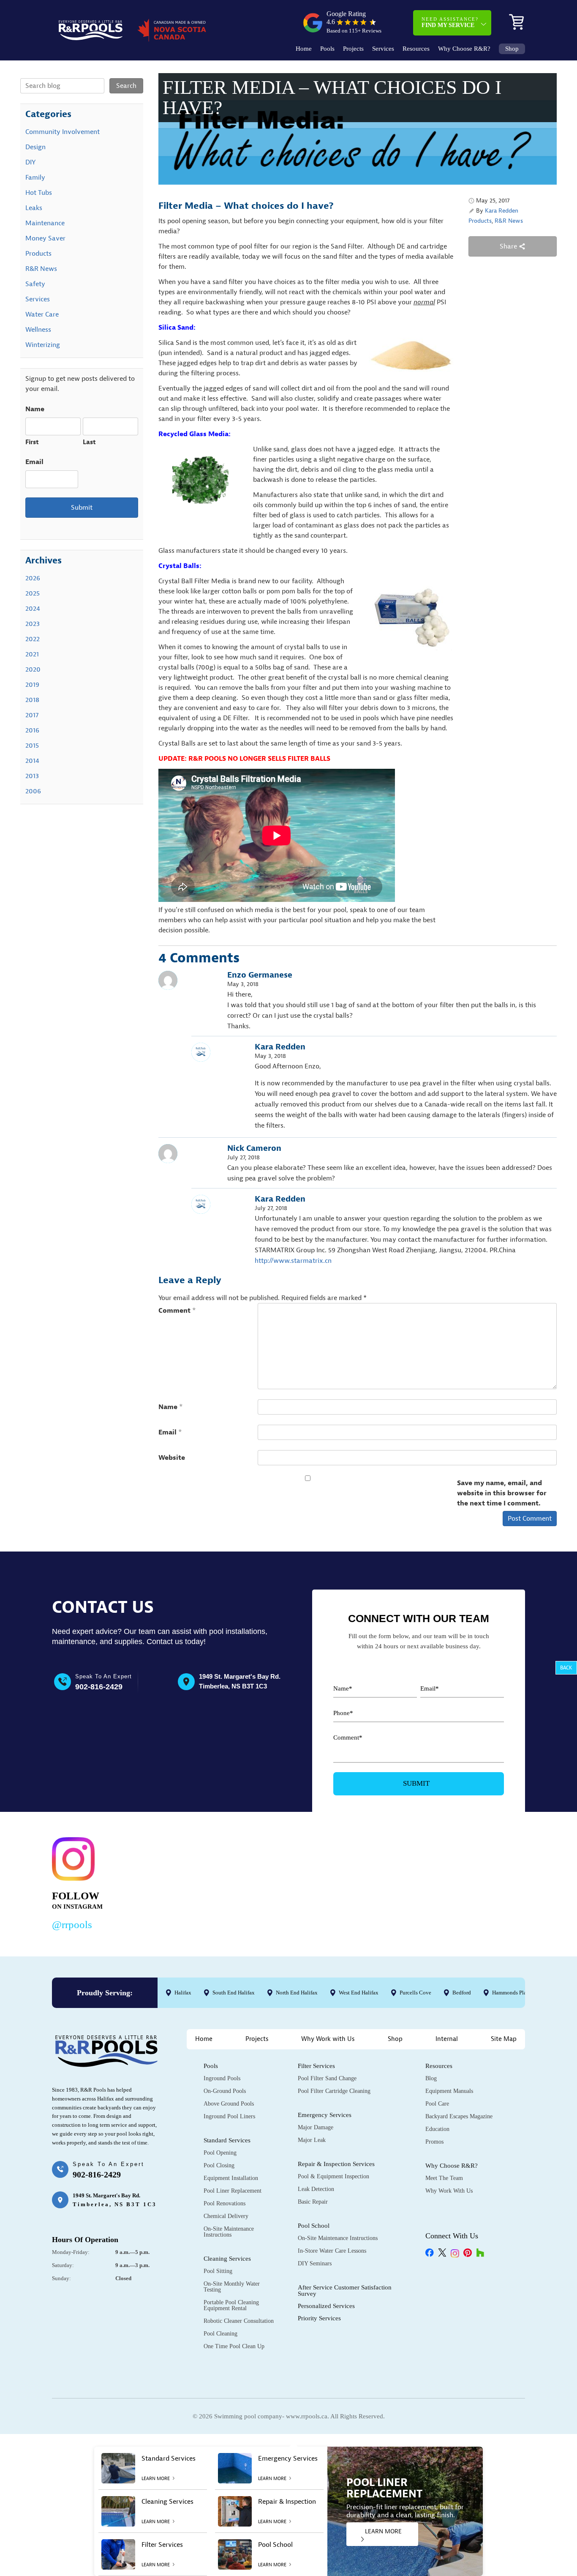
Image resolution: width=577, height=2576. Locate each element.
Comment (177, 1311)
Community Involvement (63, 132)
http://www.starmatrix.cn (293, 1261)
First (32, 442)
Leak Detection (316, 2189)
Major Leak (312, 2140)
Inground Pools (222, 2078)
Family (35, 178)
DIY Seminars (315, 2263)
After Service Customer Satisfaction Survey (345, 2291)
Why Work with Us (328, 2039)
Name (171, 1407)
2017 (32, 715)
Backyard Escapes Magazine (459, 2116)
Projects (353, 49)
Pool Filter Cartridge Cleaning (334, 2091)
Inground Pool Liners (229, 2116)
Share (509, 246)
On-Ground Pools (225, 2091)
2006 (33, 791)
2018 (32, 700)
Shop (512, 49)
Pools (327, 49)
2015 (32, 746)
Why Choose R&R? (464, 49)
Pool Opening (220, 2153)
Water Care (42, 314)
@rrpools (72, 1924)
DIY (30, 162)
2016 (32, 730)
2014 (32, 761)
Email (170, 1432)
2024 (33, 609)
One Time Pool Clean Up (234, 2346)
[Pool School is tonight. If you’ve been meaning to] (477, 1882)
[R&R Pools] (91, 30)
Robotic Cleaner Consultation (239, 2321)
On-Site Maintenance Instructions (229, 2232)
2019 (32, 685)
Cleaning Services (227, 2259)
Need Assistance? (450, 22)
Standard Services (227, 2140)
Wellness (38, 330)
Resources (416, 49)
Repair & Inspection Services (336, 2164)
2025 (33, 593)
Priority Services (319, 2318)
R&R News (509, 221)
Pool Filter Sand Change (327, 2078)
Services (383, 49)
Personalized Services (326, 2306)
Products (480, 221)
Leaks (34, 208)
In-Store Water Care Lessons (332, 2251)
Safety (35, 284)
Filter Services (316, 2066)
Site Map (504, 2039)
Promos (434, 2142)
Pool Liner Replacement (233, 2191)
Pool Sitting (218, 2271)
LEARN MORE (383, 2531)
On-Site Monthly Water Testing (232, 2287)
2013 (32, 776)
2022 (33, 639)
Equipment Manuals (449, 2091)
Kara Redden (502, 211)
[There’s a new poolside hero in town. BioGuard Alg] (172, 1882)
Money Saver (45, 238)
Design (35, 147)
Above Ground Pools (229, 2104)
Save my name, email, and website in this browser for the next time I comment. (502, 1493)
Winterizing (43, 345)
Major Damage (316, 2127)
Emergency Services (325, 2115)
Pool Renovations (225, 2203)
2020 (33, 669)
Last (89, 442)
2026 (33, 578)
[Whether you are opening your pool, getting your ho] (375, 1882)
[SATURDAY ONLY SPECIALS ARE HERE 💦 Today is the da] (274, 1882)
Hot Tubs (39, 193)
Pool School (314, 2226)
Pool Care (437, 2104)
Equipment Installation (231, 2178)
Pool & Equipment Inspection (333, 2176)
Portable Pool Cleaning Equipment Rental (231, 2305)
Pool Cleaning (220, 2334)
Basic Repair (313, 2202)
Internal (447, 2039)
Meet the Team (444, 2178)
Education (437, 2129)
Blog (431, 2078)
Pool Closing (219, 2165)
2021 (32, 654)
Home (304, 49)
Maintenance (45, 223)
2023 (33, 624)
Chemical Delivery (226, 2216)
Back (566, 1668)
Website (172, 1458)
